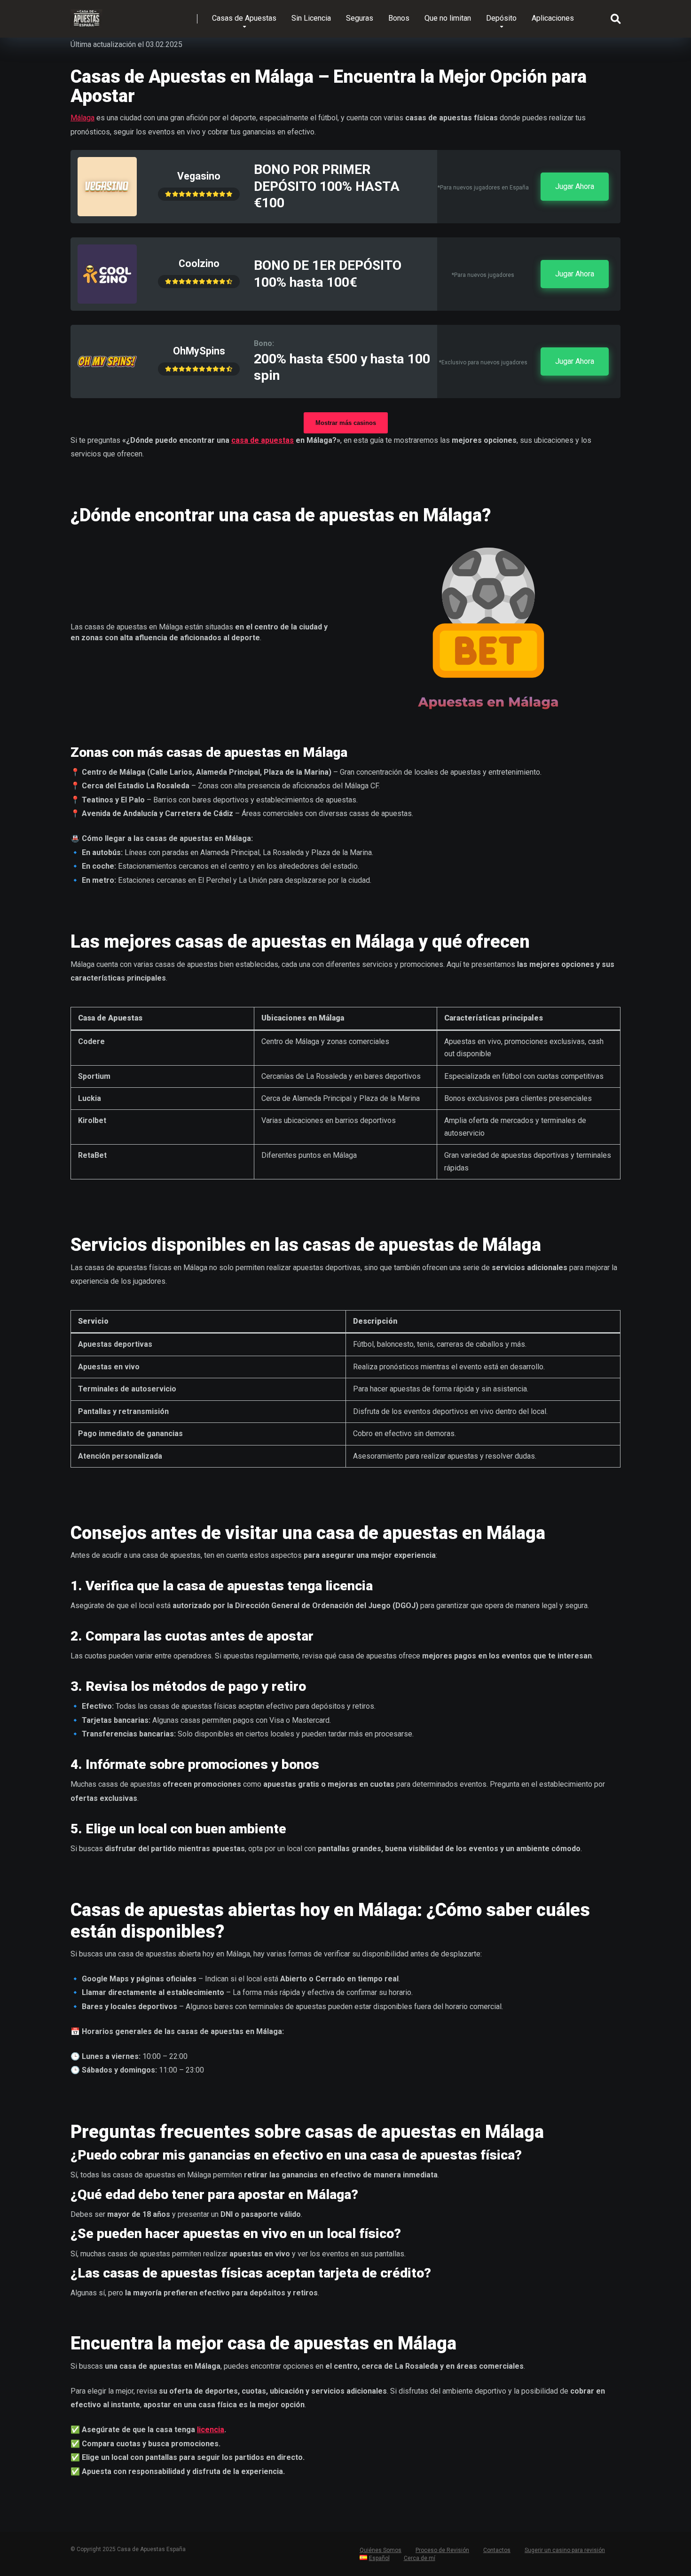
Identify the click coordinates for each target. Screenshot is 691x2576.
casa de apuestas (263, 440)
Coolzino (199, 263)
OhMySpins (199, 351)
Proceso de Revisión (442, 2550)
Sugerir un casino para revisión (565, 2550)
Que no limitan (448, 18)
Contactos (497, 2550)
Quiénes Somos (381, 2550)
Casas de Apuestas (244, 18)
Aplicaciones (553, 18)
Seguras (360, 18)
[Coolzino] (107, 301)
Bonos (399, 18)
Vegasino (199, 176)
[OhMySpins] (107, 389)
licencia (211, 2430)
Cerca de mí (420, 2558)
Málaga (82, 118)
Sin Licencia (311, 18)
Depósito (501, 18)
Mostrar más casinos (346, 423)
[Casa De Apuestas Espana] (86, 15)
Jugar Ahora (575, 186)
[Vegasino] (107, 214)
